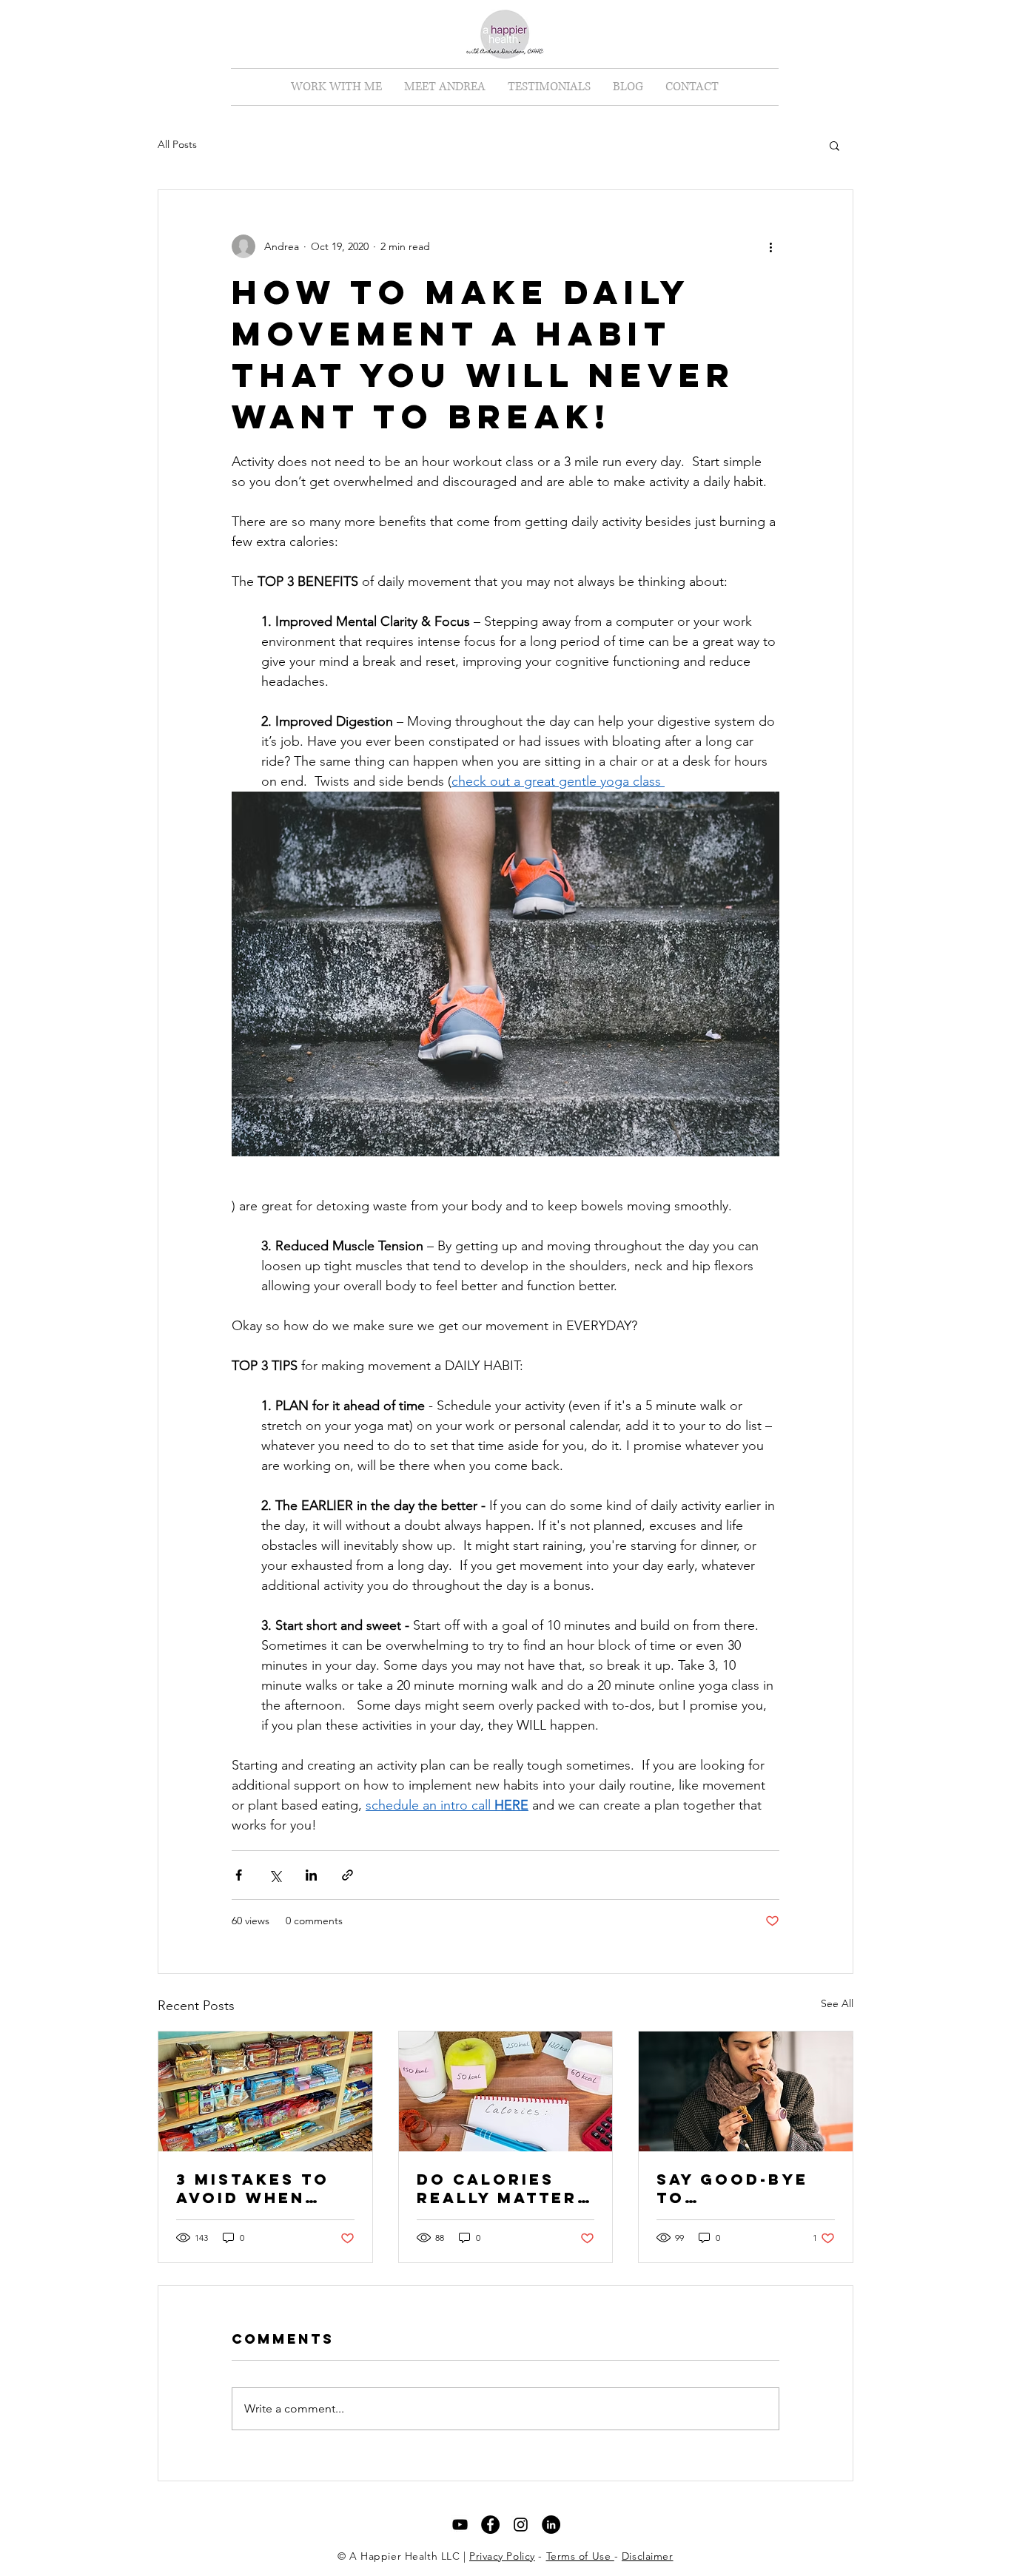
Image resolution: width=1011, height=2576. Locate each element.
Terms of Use (580, 2556)
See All (837, 2003)
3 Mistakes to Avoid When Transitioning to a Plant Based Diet (256, 2188)
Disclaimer (648, 2556)
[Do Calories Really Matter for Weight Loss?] (506, 2091)
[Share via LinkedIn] (311, 1875)
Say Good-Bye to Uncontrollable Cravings (745, 2188)
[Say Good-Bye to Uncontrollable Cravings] (746, 2091)
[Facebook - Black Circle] (490, 2525)
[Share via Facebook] (239, 1875)
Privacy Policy (502, 2556)
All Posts (177, 144)
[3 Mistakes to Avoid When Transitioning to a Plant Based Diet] (265, 2091)
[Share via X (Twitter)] (275, 1875)
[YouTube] (460, 2525)
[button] (336, 87)
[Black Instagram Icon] (521, 2525)
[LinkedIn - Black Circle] (551, 2525)
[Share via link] (347, 1875)
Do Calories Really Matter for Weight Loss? (497, 2188)
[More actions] (770, 246)
